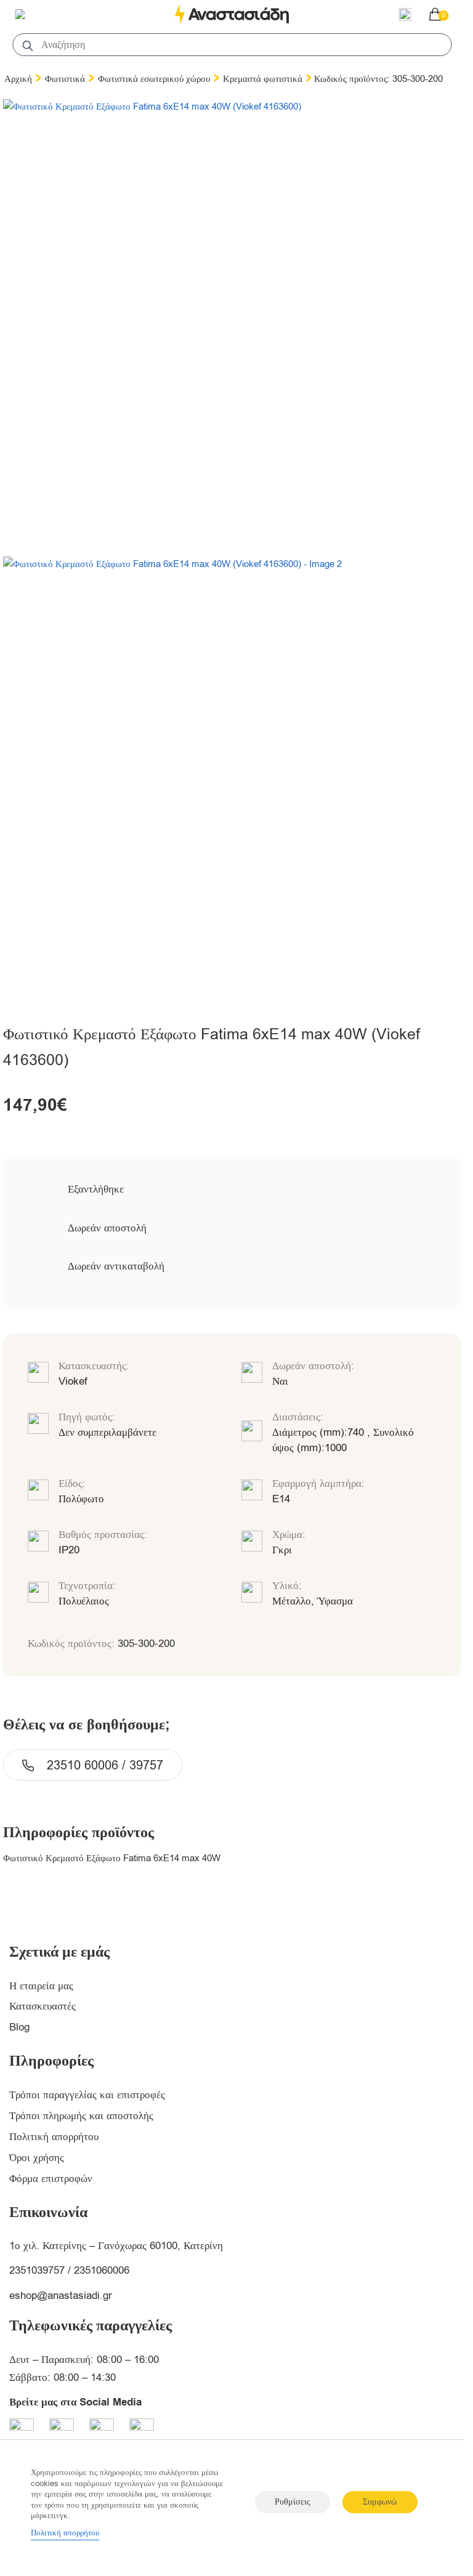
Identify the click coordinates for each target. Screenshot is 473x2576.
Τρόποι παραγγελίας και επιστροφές (87, 2095)
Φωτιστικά (65, 79)
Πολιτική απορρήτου (54, 2137)
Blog (19, 2027)
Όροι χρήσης (37, 2158)
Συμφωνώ (380, 2502)
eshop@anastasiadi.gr (61, 2296)
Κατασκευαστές (42, 2006)
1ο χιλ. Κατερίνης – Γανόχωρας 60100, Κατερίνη (116, 2246)
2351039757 (37, 2270)
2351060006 (102, 2270)
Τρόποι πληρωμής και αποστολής (81, 2116)
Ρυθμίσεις (293, 2502)
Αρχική (18, 79)
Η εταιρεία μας (41, 1986)
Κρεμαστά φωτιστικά (263, 79)
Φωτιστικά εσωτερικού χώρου (154, 79)
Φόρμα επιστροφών (51, 2179)
